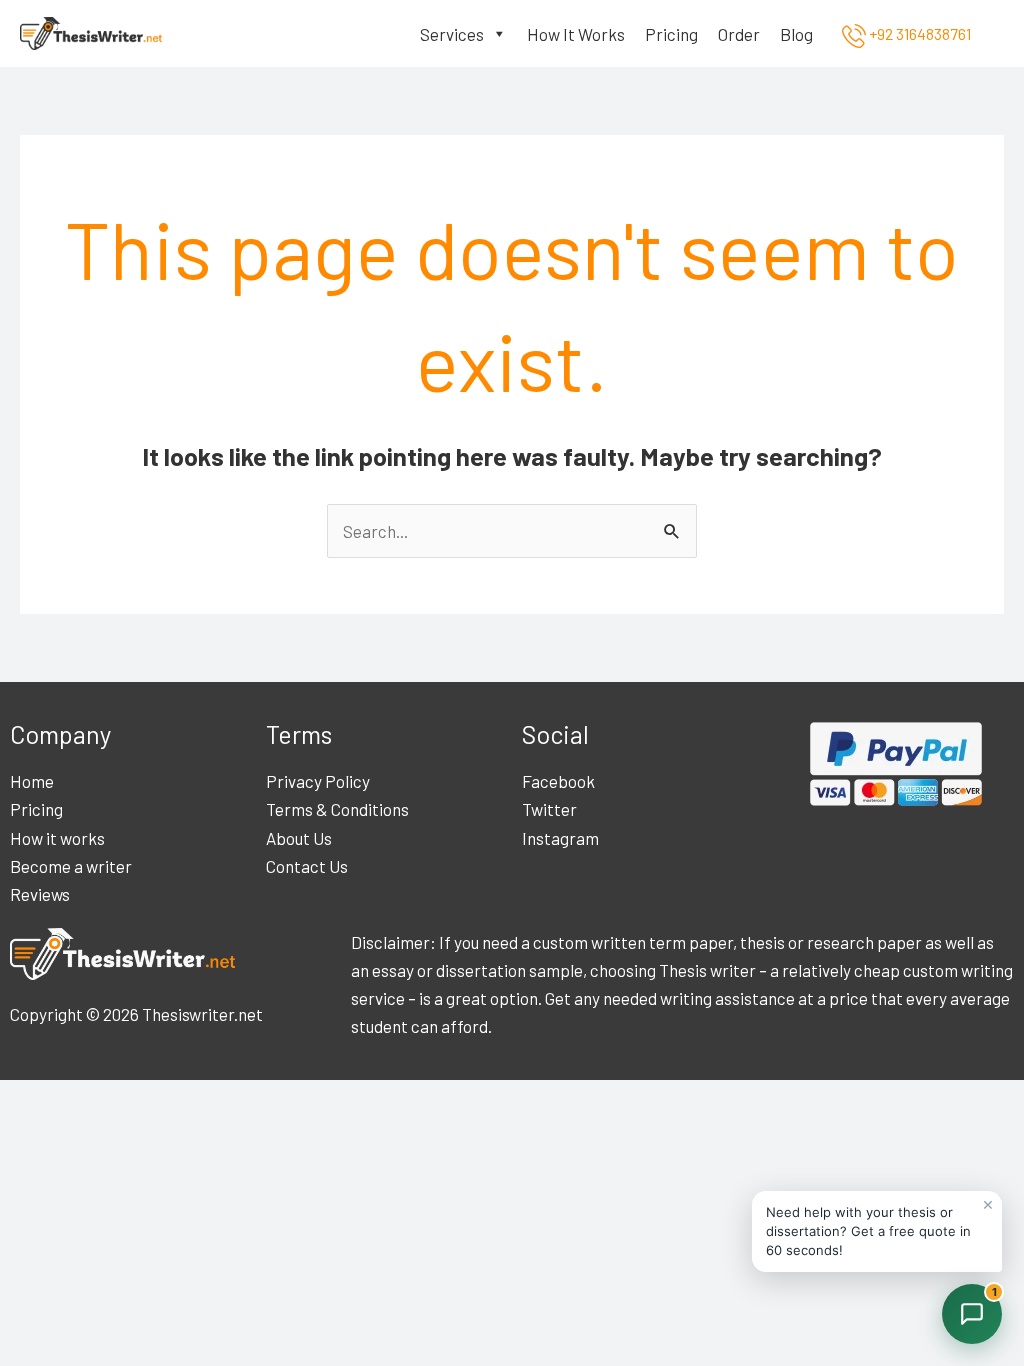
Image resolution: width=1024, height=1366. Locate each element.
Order (739, 34)
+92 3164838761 (918, 33)
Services (452, 34)
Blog (796, 34)
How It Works (576, 34)
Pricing (671, 34)
